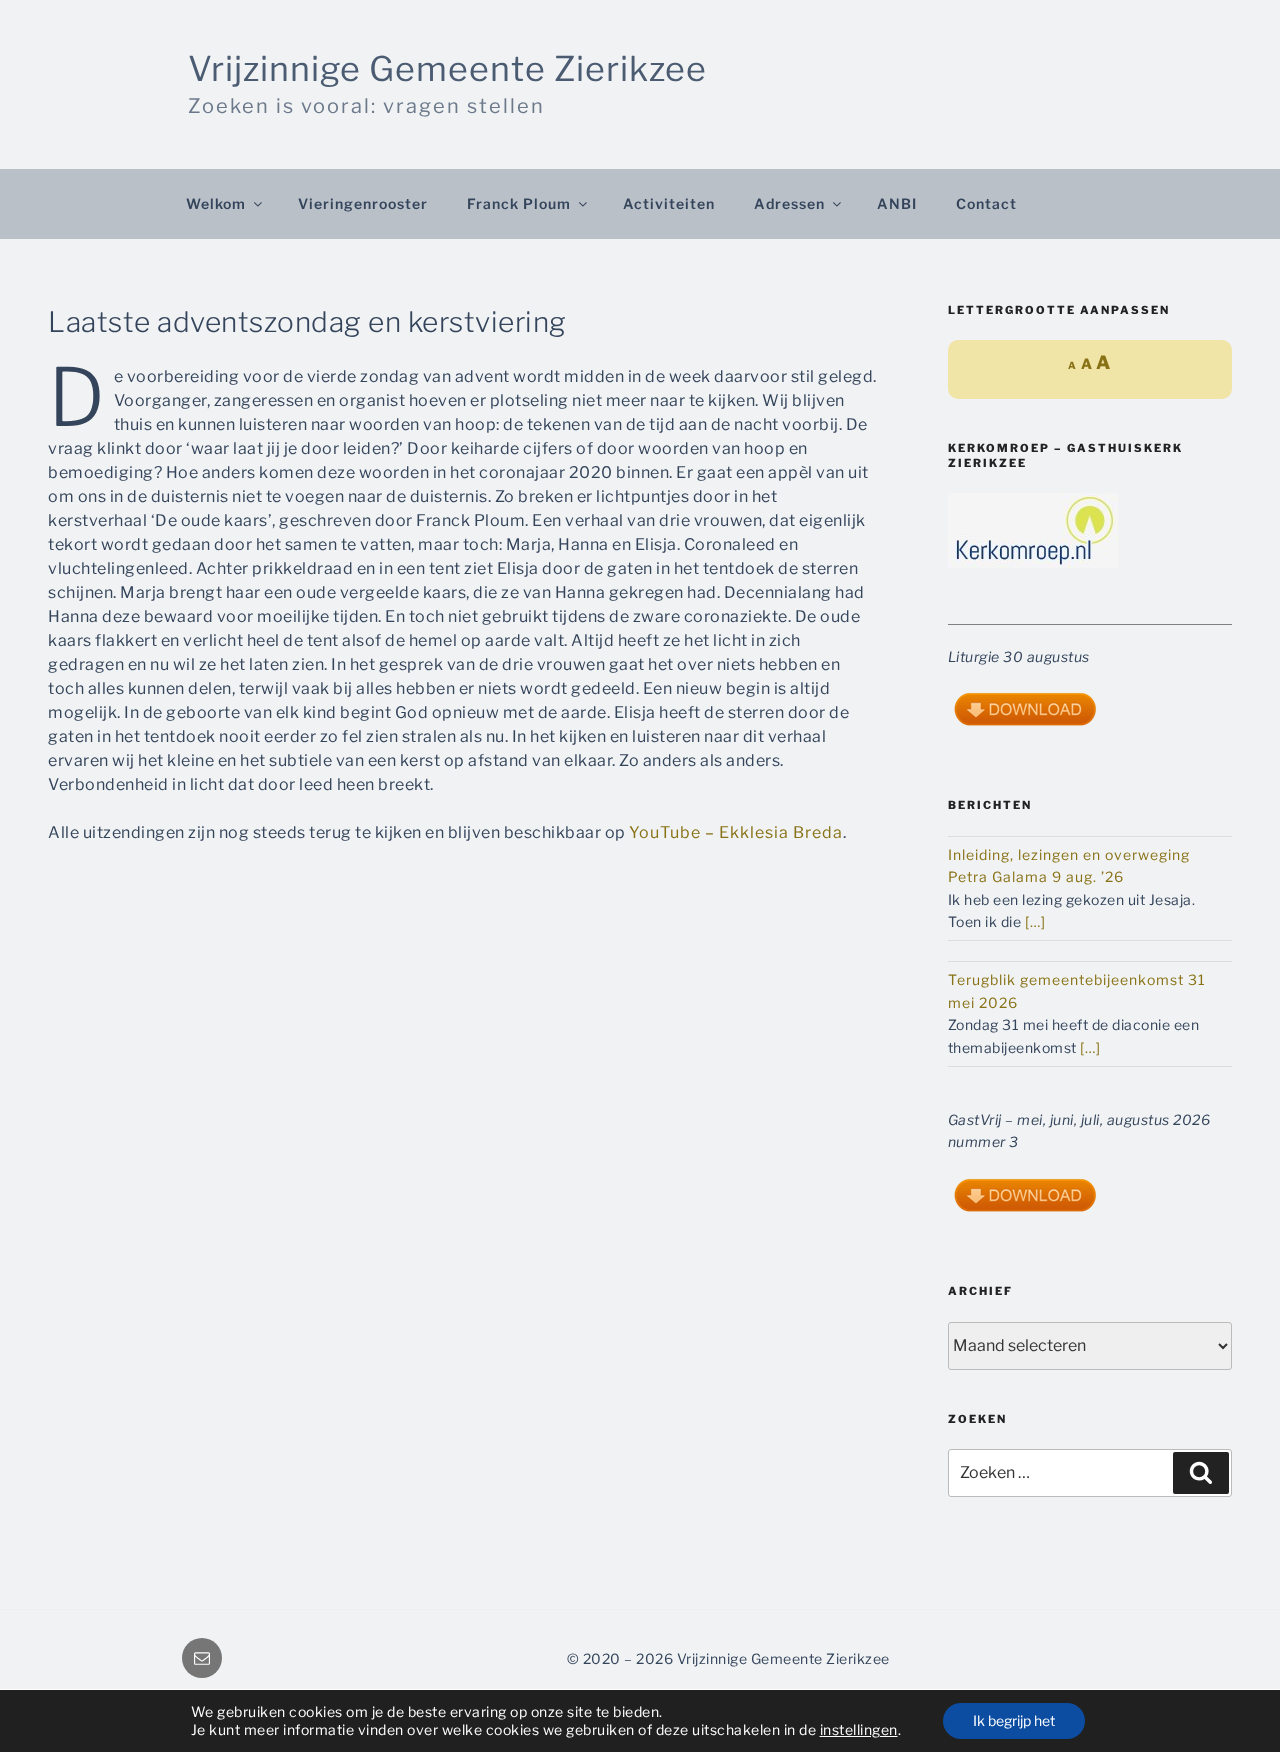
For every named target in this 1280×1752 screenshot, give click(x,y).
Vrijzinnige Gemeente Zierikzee (447, 68)
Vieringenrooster (363, 203)
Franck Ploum (519, 203)
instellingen (859, 1729)
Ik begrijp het (1014, 1720)
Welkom (216, 203)
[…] (1035, 921)
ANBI (897, 203)
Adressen (789, 203)
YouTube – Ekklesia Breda (736, 832)
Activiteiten (669, 203)
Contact (986, 203)
